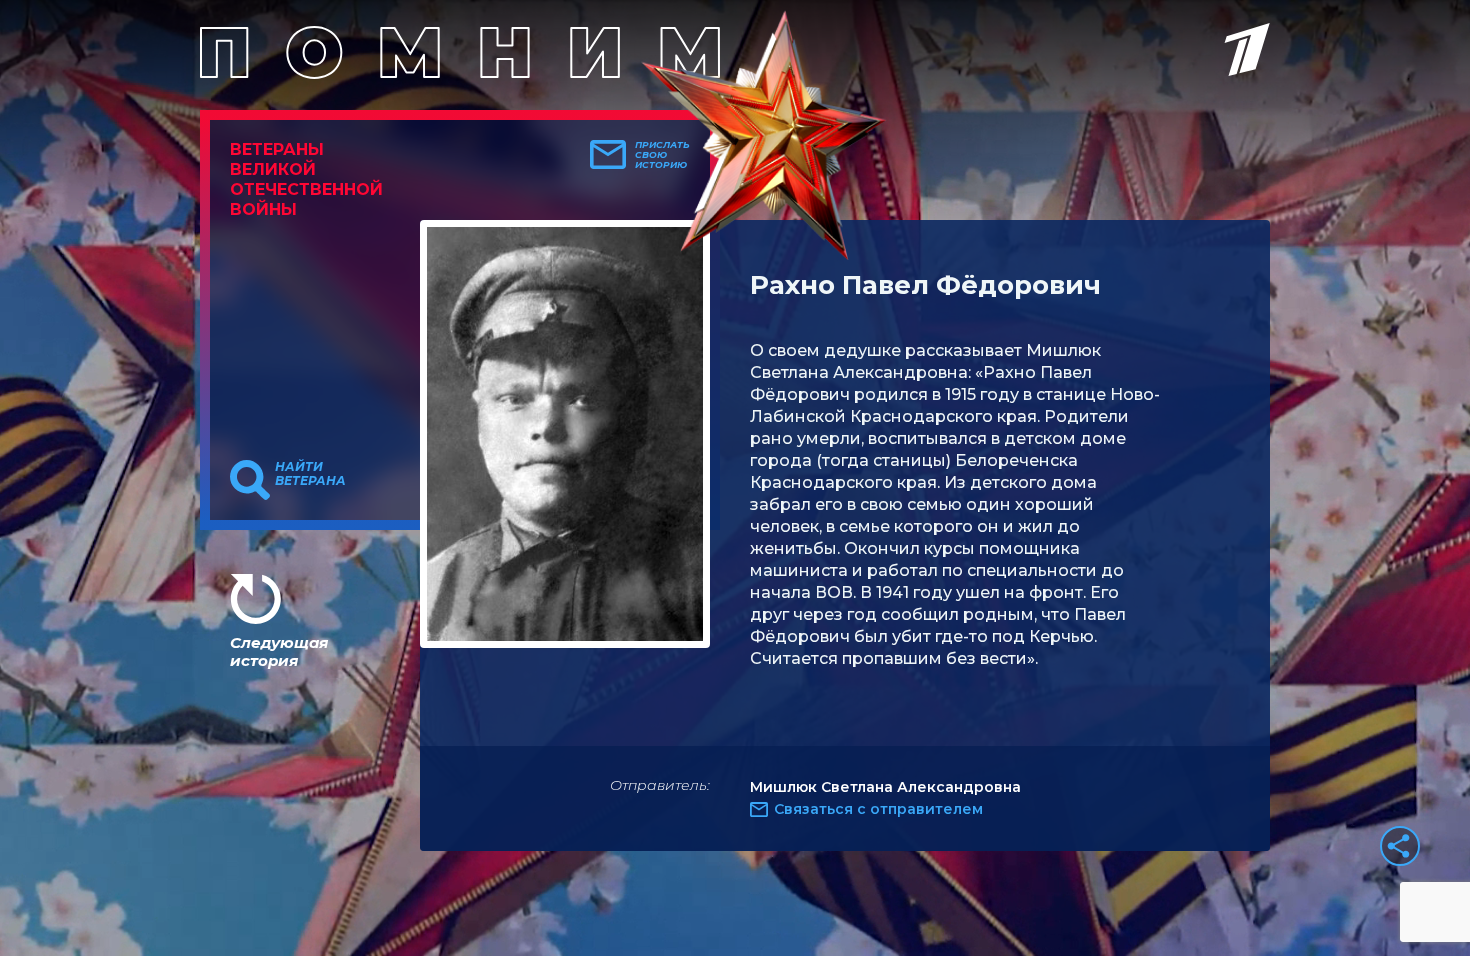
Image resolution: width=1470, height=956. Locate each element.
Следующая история (279, 651)
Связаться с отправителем (878, 809)
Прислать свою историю (662, 155)
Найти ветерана (310, 474)
